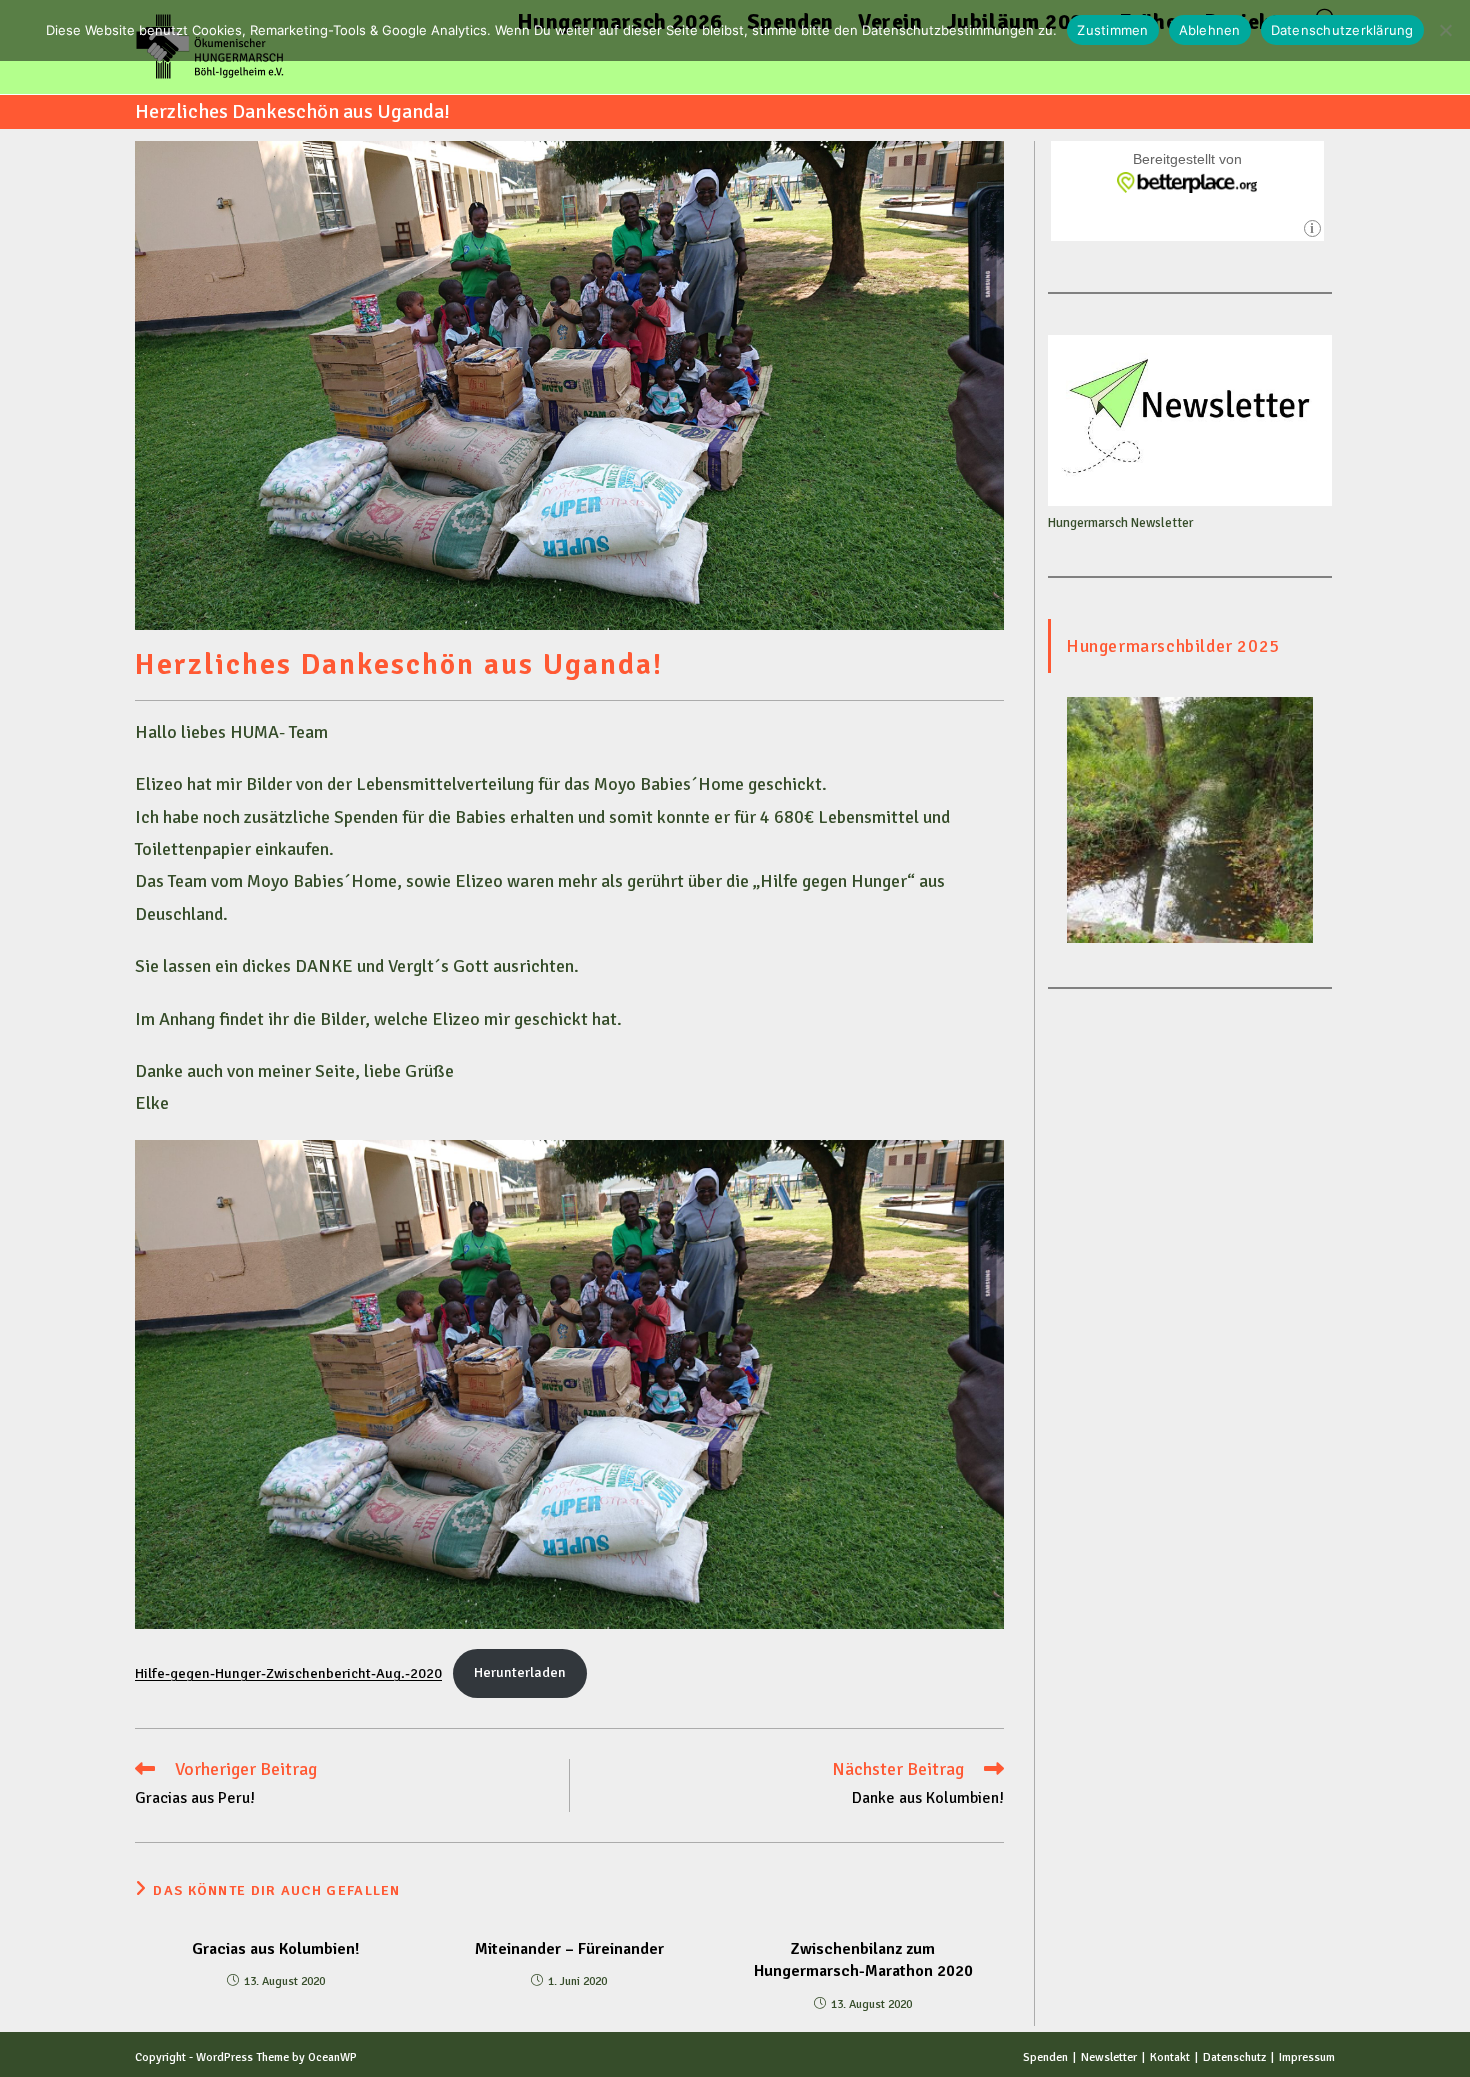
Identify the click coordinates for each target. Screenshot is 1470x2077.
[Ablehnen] (1445, 30)
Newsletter (1109, 2057)
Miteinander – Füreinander (569, 1949)
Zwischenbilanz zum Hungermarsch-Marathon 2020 (863, 1960)
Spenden (1045, 2057)
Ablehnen (1210, 30)
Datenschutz (1234, 2057)
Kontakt (1170, 2057)
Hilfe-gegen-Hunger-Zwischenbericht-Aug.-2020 (288, 1672)
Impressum (1307, 2057)
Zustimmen (1112, 30)
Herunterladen (520, 1672)
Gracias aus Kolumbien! (275, 1949)
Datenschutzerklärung (1342, 30)
